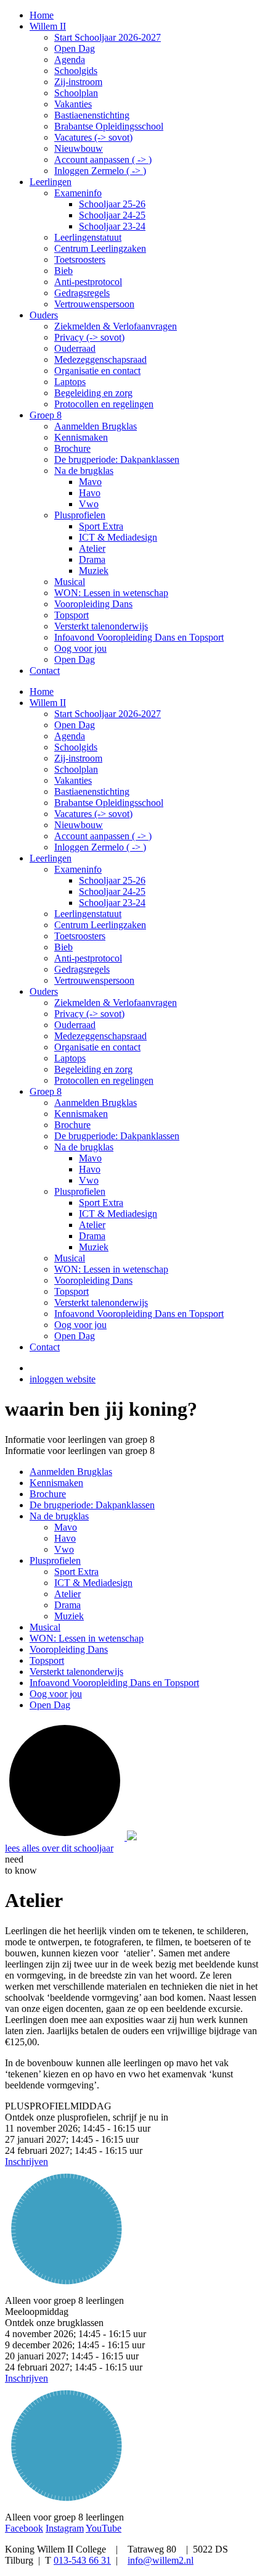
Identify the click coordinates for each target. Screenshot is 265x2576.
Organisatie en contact (97, 1047)
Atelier (92, 1225)
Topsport (71, 1291)
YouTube (104, 2528)
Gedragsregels (82, 969)
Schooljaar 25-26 (112, 880)
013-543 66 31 (82, 2560)
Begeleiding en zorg (93, 1069)
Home (42, 692)
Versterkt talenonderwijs (101, 1303)
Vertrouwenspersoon (94, 980)
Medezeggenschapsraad (100, 1036)
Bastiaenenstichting (92, 791)
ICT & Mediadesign (118, 1214)
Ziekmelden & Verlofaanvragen (116, 1003)
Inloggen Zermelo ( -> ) (100, 847)
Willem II (48, 703)
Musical (70, 1258)
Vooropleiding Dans (93, 1280)
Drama (92, 1236)
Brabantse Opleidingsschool (109, 803)
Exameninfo (78, 869)
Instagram (65, 2528)
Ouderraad (75, 1025)
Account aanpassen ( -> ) (103, 836)
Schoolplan (76, 769)
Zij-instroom (78, 758)
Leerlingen (51, 858)
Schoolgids (76, 747)
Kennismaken (81, 1114)
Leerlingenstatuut (88, 914)
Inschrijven (26, 2162)
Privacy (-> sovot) (89, 1014)
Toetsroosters (80, 936)
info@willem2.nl (161, 2560)
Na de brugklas (84, 1147)
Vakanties (73, 780)
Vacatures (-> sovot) (93, 814)
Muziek (94, 1247)
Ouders (44, 991)
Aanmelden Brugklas (96, 1103)
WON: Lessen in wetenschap (111, 1269)
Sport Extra (101, 1203)
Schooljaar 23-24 (112, 903)
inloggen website (63, 1379)
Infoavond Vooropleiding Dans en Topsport (139, 1314)
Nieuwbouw (79, 825)
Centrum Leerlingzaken (100, 925)
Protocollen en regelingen (104, 1080)
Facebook (24, 2528)
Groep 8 (46, 1091)
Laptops (70, 1058)
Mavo (90, 1158)
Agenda (70, 736)
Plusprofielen (80, 1191)
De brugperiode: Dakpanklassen (117, 1136)
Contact (45, 1347)
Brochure (72, 1125)
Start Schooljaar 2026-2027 (108, 714)
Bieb (63, 947)
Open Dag (75, 725)
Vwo (89, 1180)
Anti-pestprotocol (88, 958)
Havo (90, 1169)
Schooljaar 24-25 (112, 891)
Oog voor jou (80, 1325)
